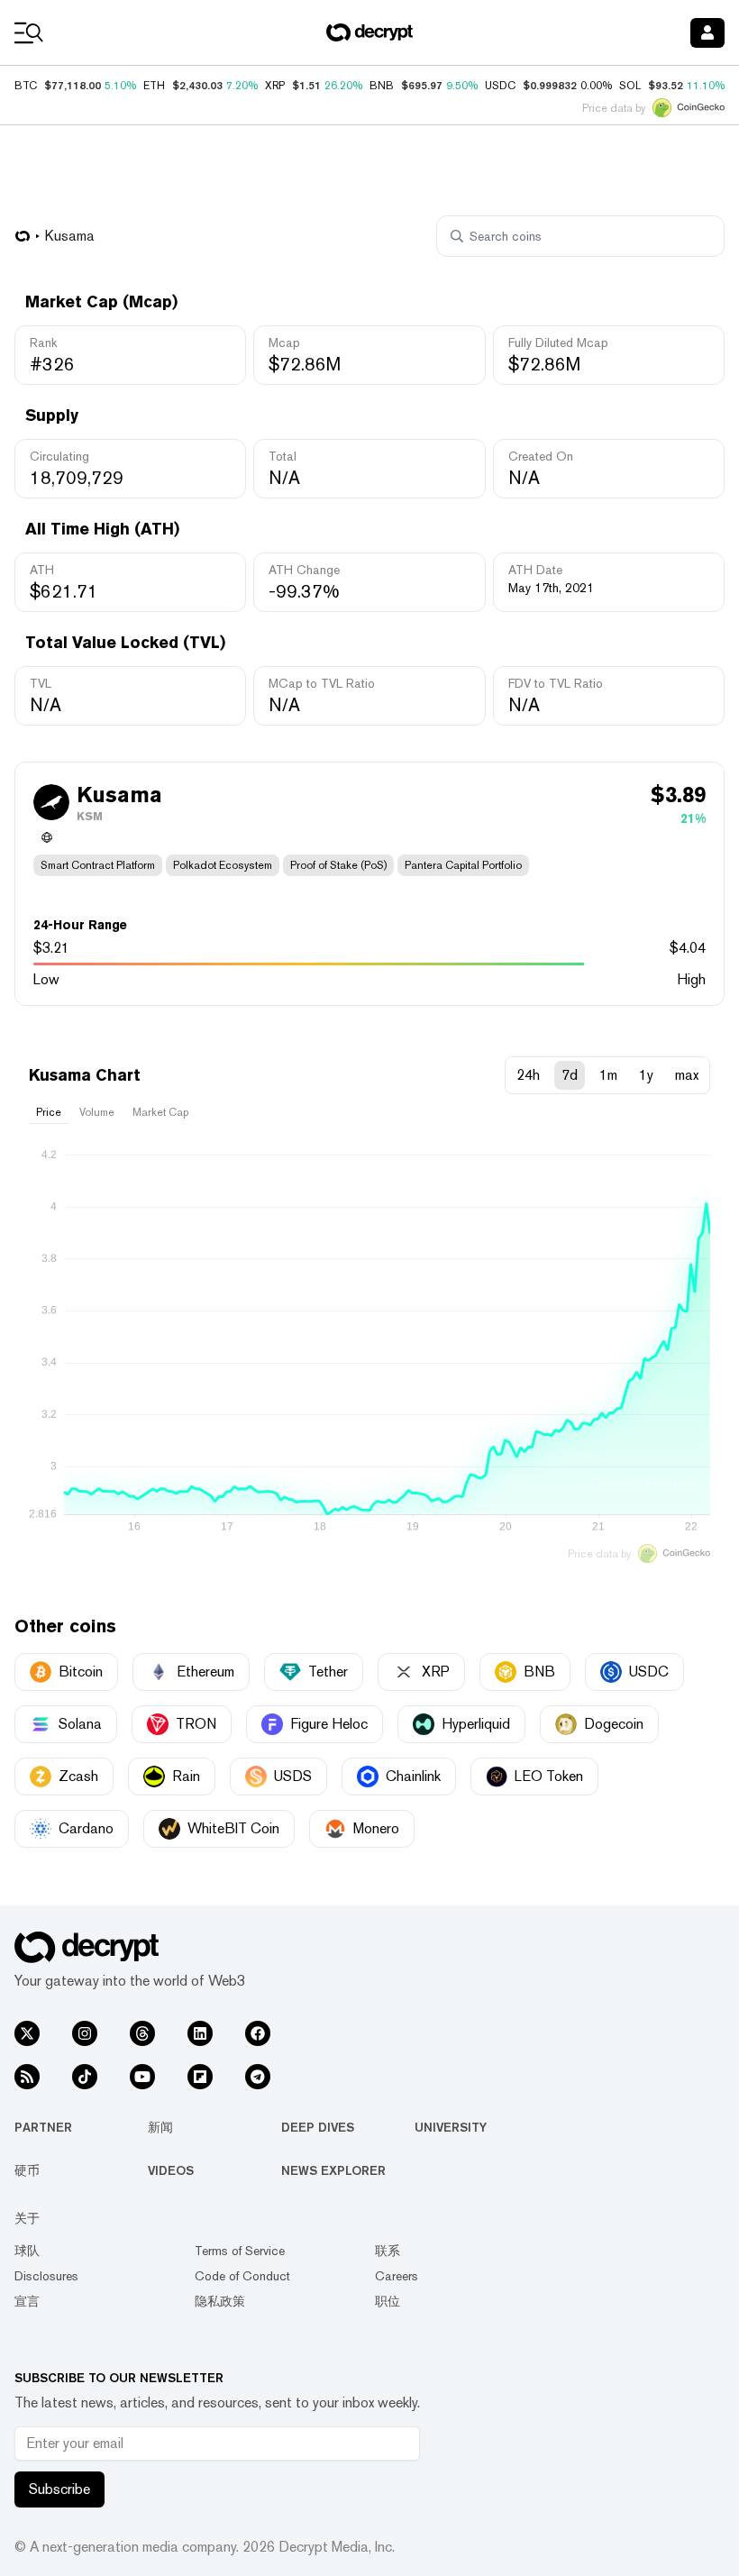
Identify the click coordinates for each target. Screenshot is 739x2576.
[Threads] (142, 2033)
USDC (500, 86)
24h (528, 1075)
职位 (388, 2301)
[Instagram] (85, 2033)
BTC (26, 86)
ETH (154, 86)
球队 (27, 2251)
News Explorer (333, 2170)
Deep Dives (318, 2127)
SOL (630, 86)
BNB (382, 86)
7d (570, 1075)
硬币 (27, 2170)
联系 (388, 2251)
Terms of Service (240, 2251)
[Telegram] (258, 2077)
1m (608, 1075)
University (451, 2127)
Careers (397, 2276)
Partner (43, 2127)
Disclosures (46, 2276)
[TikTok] (85, 2077)
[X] (27, 2033)
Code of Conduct (242, 2276)
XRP (275, 86)
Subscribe (59, 2489)
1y (646, 1075)
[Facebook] (258, 2033)
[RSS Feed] (27, 2077)
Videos (171, 2170)
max (687, 1075)
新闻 (160, 2127)
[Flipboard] (200, 2077)
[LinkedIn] (200, 2033)
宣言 (27, 2301)
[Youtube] (142, 2077)
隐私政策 (220, 2301)
